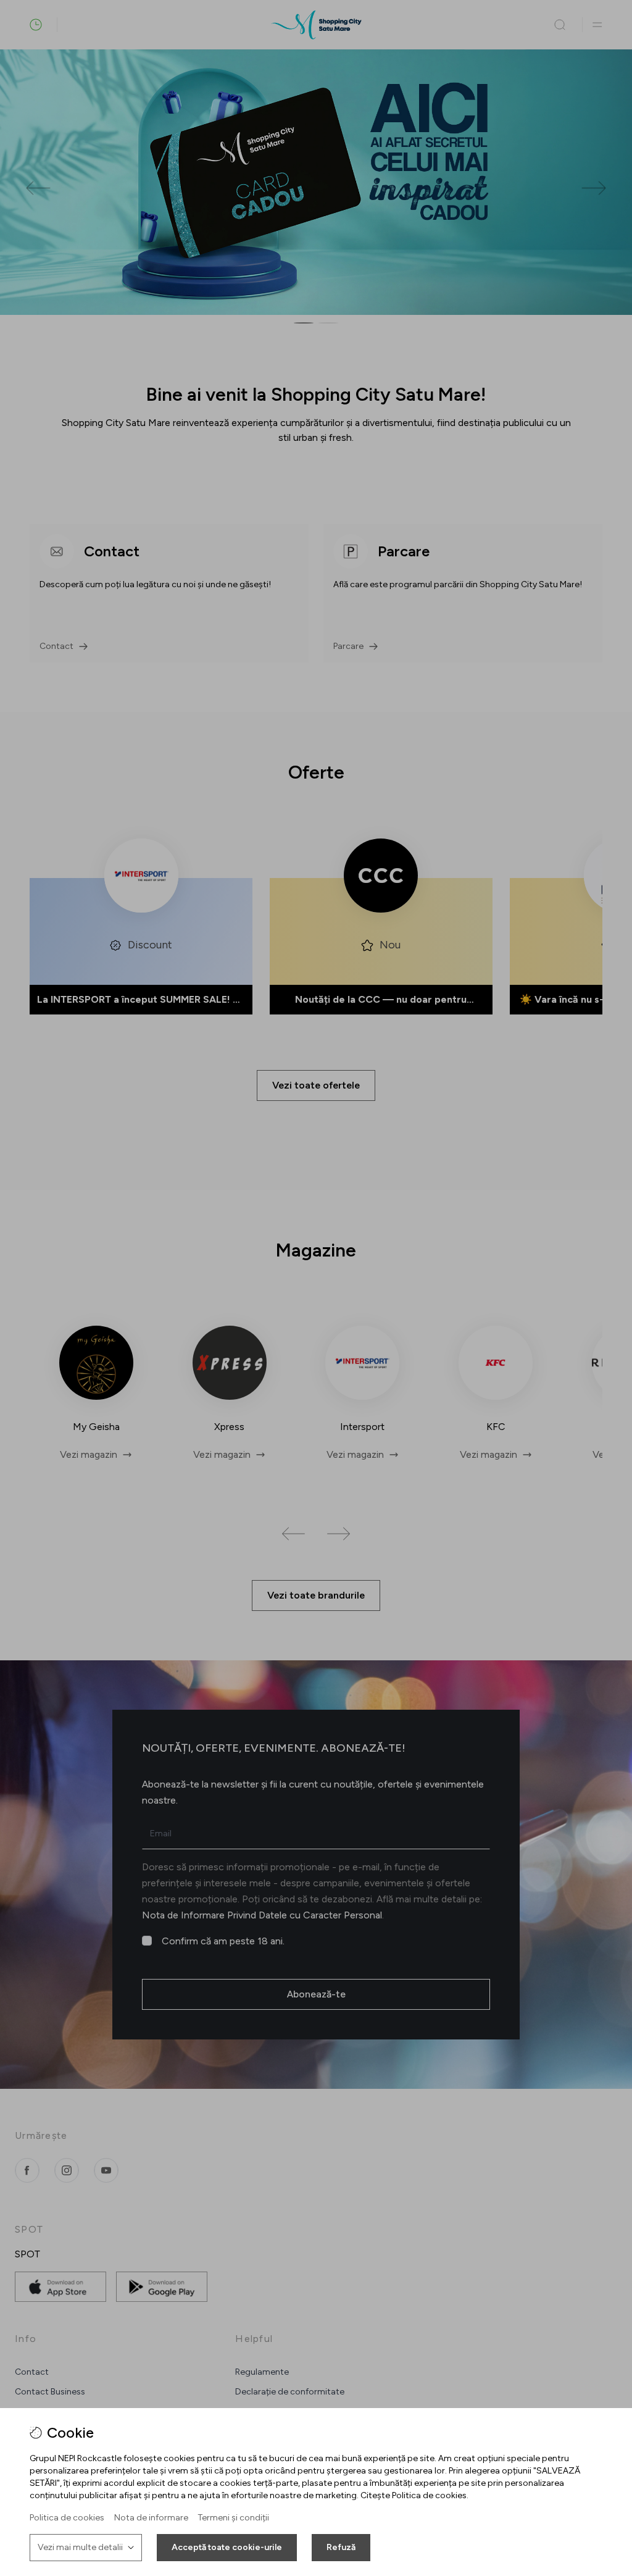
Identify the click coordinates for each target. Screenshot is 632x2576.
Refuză (341, 2547)
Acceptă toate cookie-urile (227, 2547)
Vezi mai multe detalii (80, 2547)
